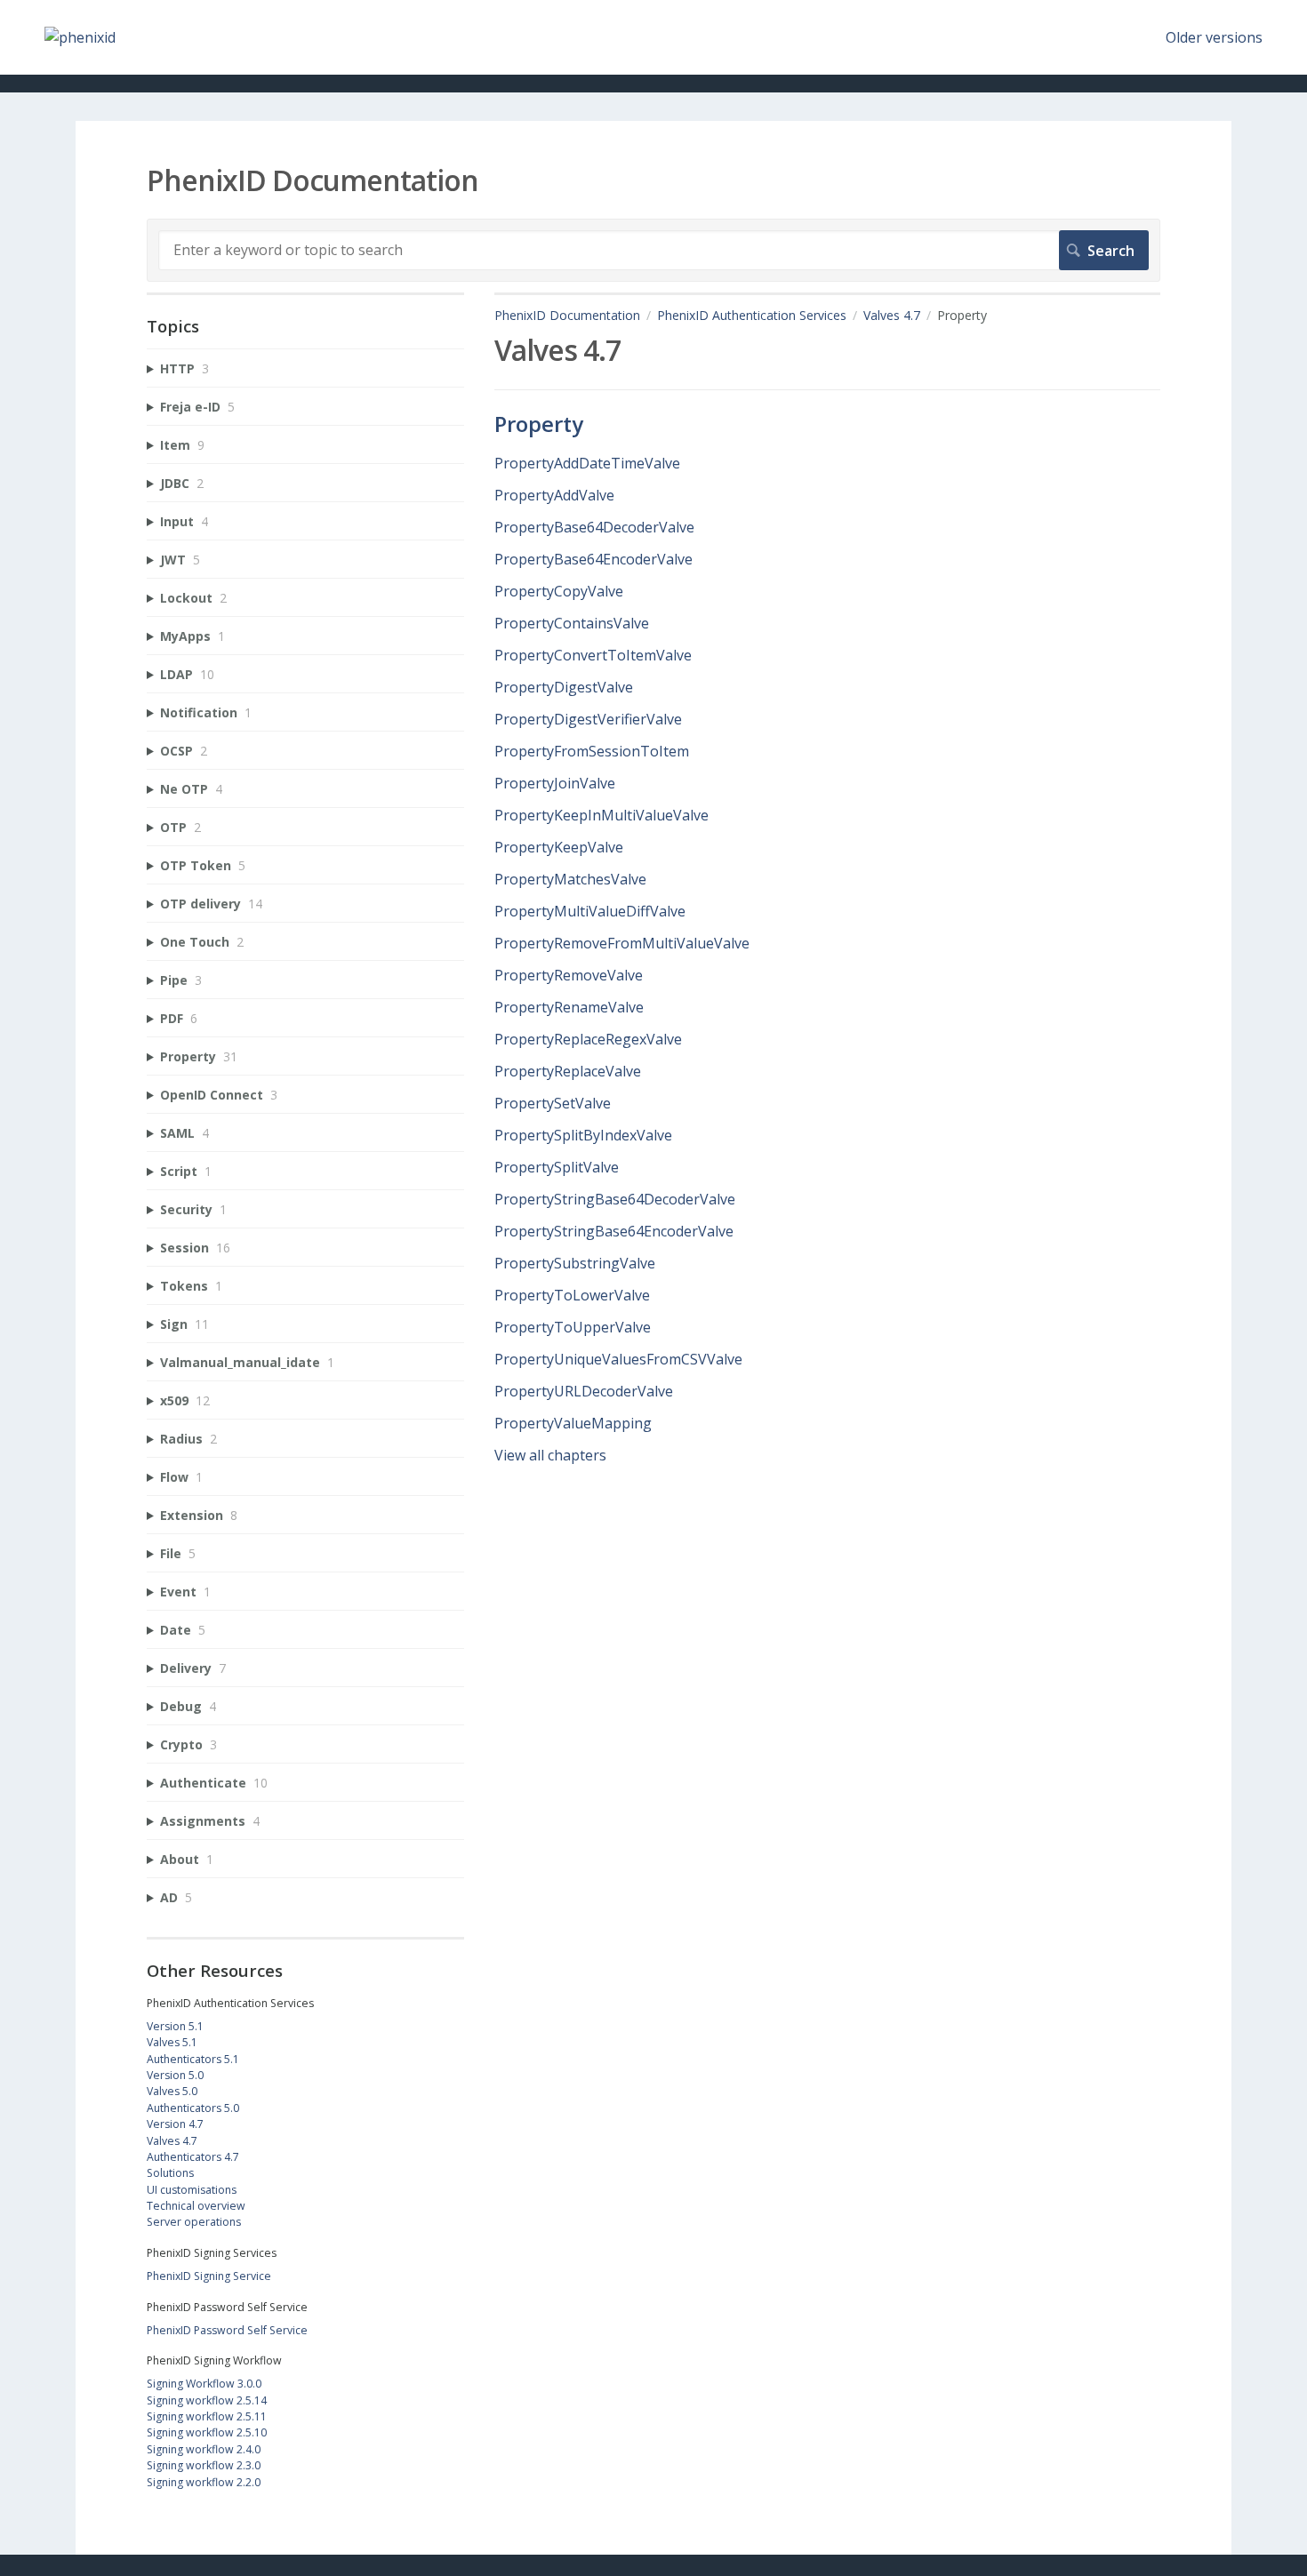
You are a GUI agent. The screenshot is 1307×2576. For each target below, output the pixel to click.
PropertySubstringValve (575, 1263)
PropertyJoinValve (555, 783)
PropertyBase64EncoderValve (593, 559)
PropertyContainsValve (572, 623)
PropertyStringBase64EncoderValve (614, 1231)
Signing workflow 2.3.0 (204, 2465)
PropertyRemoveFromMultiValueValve (622, 943)
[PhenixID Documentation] (80, 37)
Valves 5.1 (172, 2042)
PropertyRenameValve (569, 1007)
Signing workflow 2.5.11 (207, 2416)
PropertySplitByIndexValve (583, 1135)
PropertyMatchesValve (570, 879)
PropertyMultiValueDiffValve (590, 911)
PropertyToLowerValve (572, 1295)
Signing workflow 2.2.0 (204, 2482)
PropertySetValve (553, 1103)
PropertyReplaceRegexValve (588, 1039)
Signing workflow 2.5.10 (207, 2432)
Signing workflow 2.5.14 (207, 2400)
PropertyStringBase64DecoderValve (615, 1199)
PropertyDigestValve (564, 687)
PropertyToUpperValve (573, 1327)
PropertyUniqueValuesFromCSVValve (618, 1359)
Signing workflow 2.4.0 (204, 2449)
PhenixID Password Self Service (227, 2330)
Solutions (170, 2173)
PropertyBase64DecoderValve (594, 527)
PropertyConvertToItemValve (593, 655)
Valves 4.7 (892, 315)
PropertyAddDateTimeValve (587, 463)
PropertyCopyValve (559, 591)
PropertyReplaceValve (568, 1071)
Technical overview (196, 2206)
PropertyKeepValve (559, 847)
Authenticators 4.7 (193, 2157)
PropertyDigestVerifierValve (588, 719)
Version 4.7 (175, 2124)
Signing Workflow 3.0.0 (204, 2384)
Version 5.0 (175, 2075)
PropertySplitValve (557, 1167)
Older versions (1214, 37)
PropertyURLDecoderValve (584, 1391)
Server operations (194, 2222)
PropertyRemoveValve (569, 975)
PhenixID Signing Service (209, 2276)
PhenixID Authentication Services (752, 315)
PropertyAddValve (554, 495)
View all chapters (550, 1455)
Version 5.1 (175, 2026)
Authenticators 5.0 (193, 2108)
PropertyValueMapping (573, 1423)
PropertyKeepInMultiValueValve (601, 815)
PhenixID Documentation (567, 315)
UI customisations (192, 2190)
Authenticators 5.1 (193, 2059)
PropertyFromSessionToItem (592, 751)
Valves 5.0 (172, 2091)
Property (539, 424)
